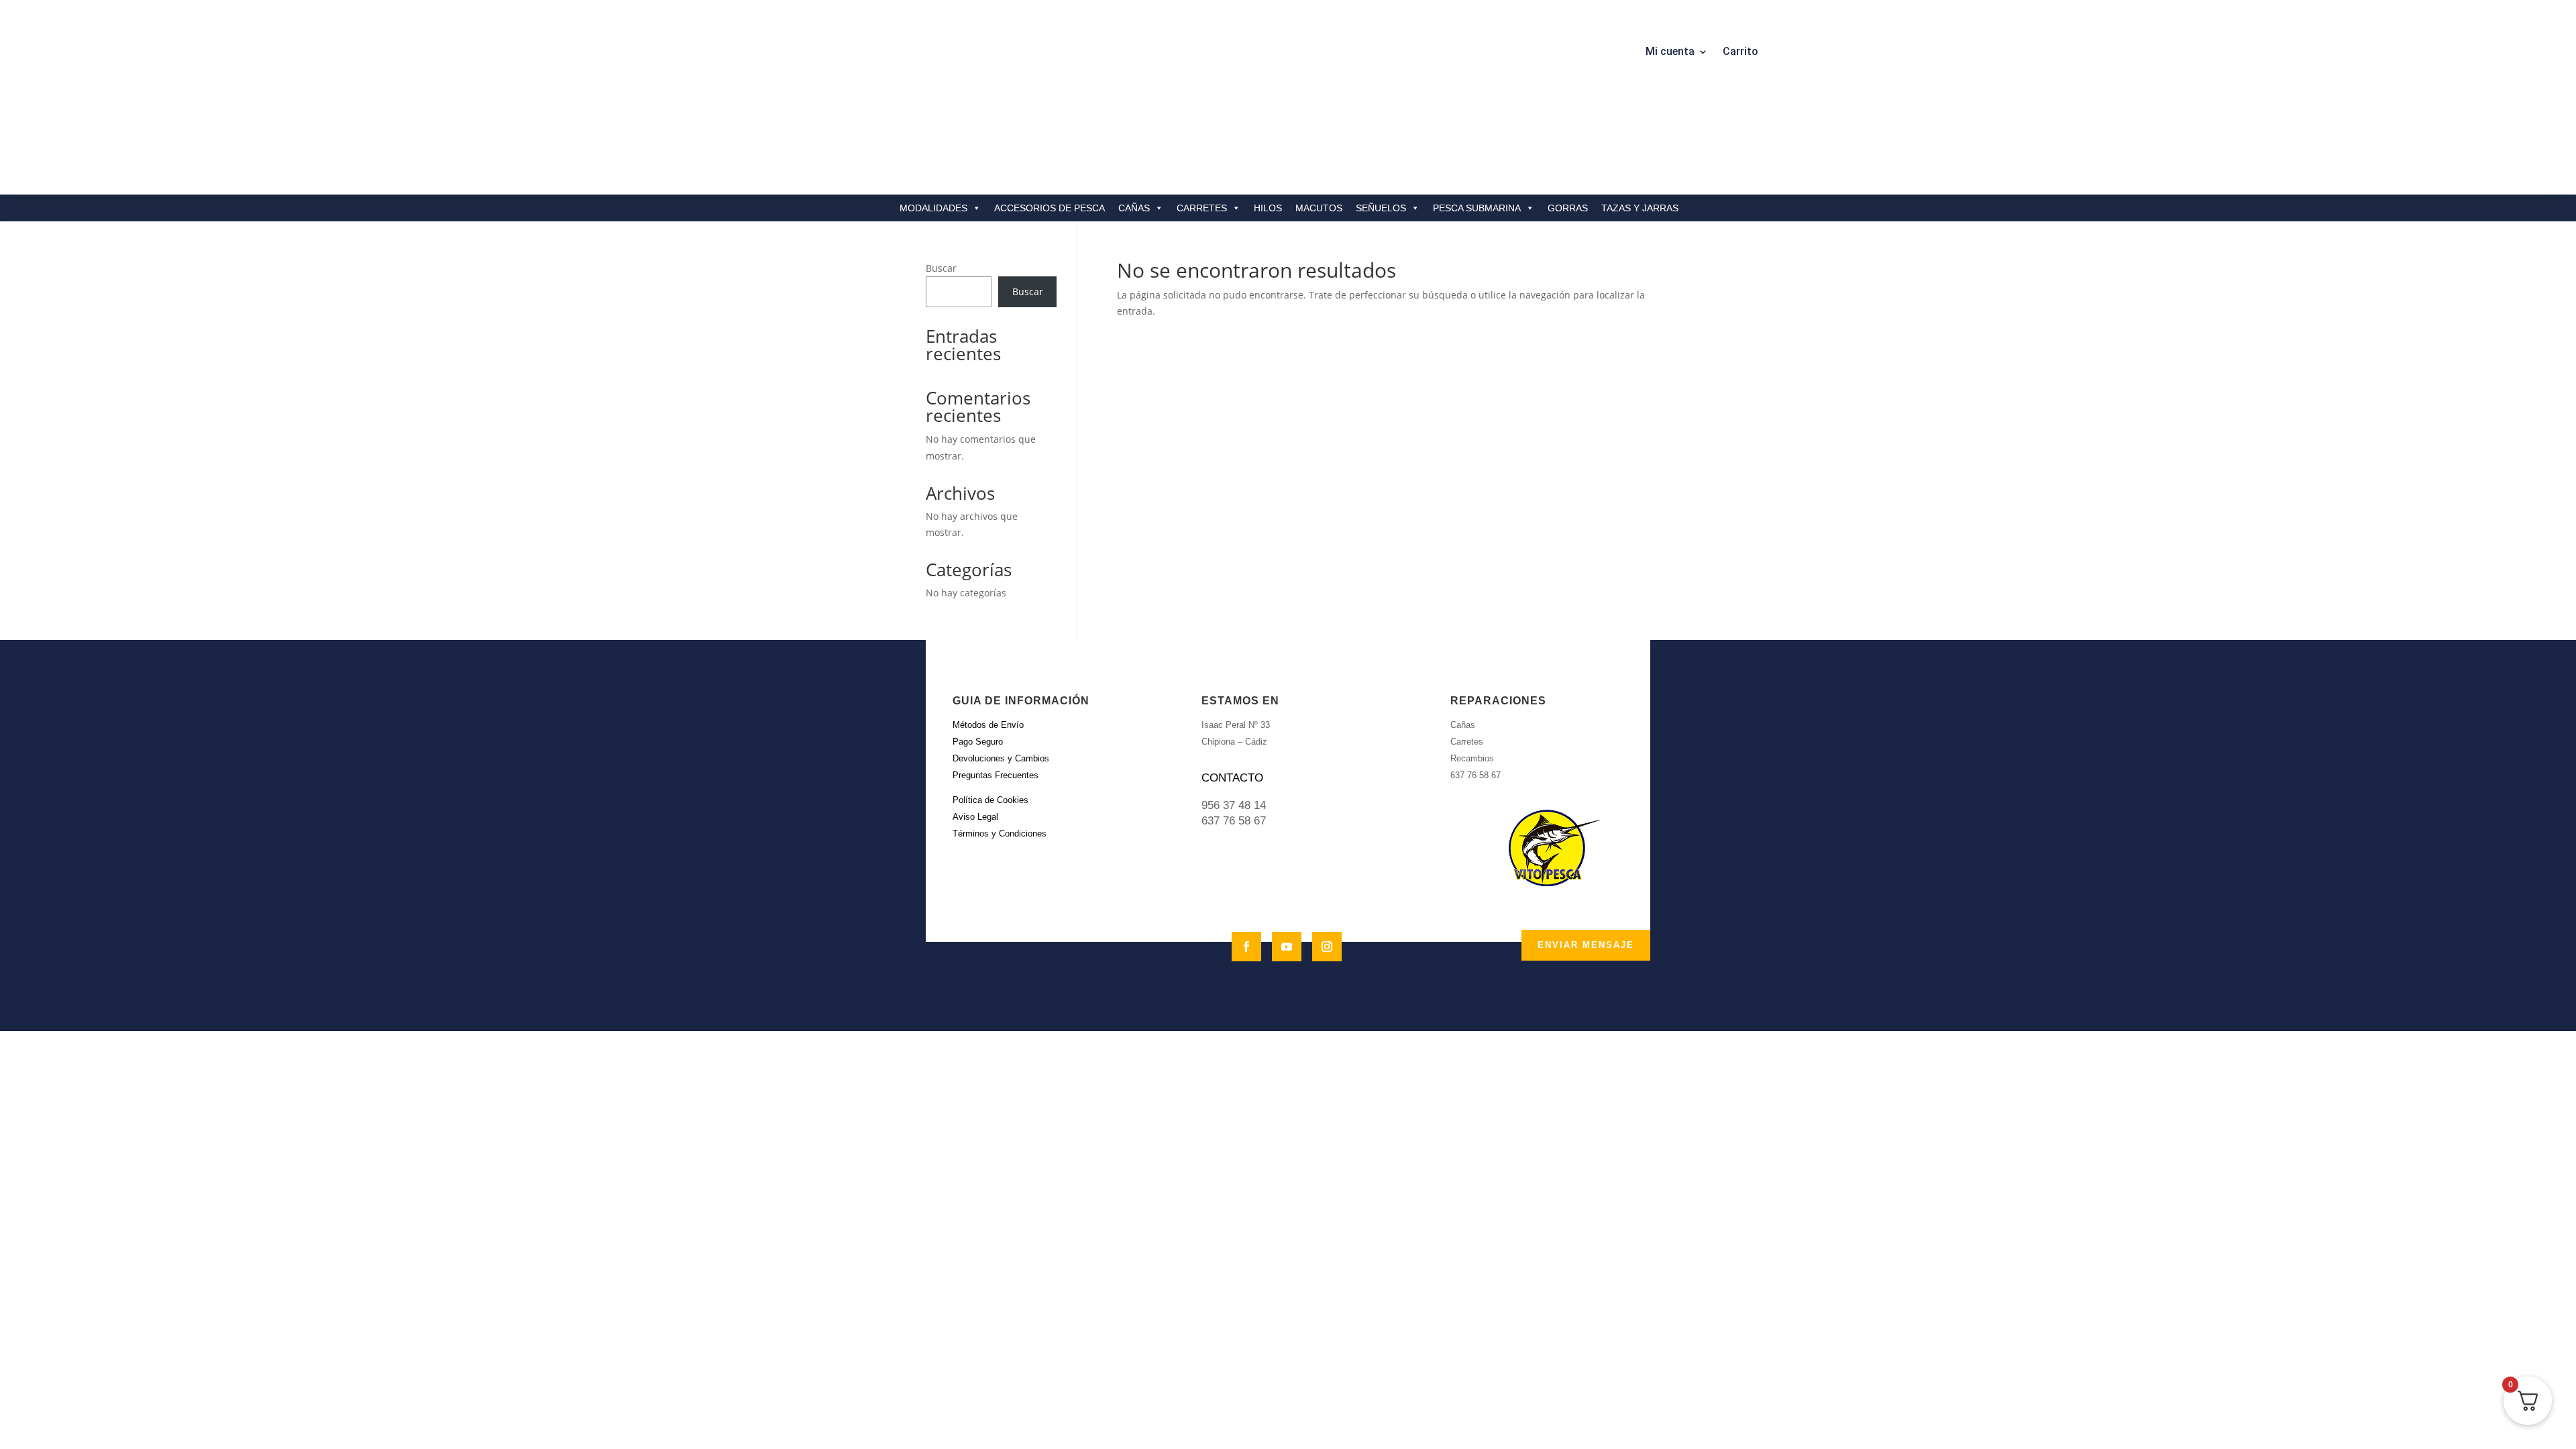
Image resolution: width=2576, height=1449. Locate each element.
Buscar (941, 268)
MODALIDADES (933, 208)
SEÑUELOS (1381, 208)
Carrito (1740, 52)
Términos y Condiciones (1000, 834)
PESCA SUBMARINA (1477, 208)
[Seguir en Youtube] (1287, 947)
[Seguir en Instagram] (1327, 947)
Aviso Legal (975, 817)
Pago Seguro (978, 742)
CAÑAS (1134, 208)
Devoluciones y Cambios (1001, 758)
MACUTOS (1319, 208)
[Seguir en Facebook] (1246, 947)
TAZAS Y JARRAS (1640, 208)
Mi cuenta (1670, 52)
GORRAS (1568, 208)
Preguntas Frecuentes (996, 775)
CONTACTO (1232, 778)
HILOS (1268, 208)
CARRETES (1202, 208)
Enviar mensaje (1586, 945)
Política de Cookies (990, 800)
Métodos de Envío (988, 725)
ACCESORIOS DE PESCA (1050, 208)
